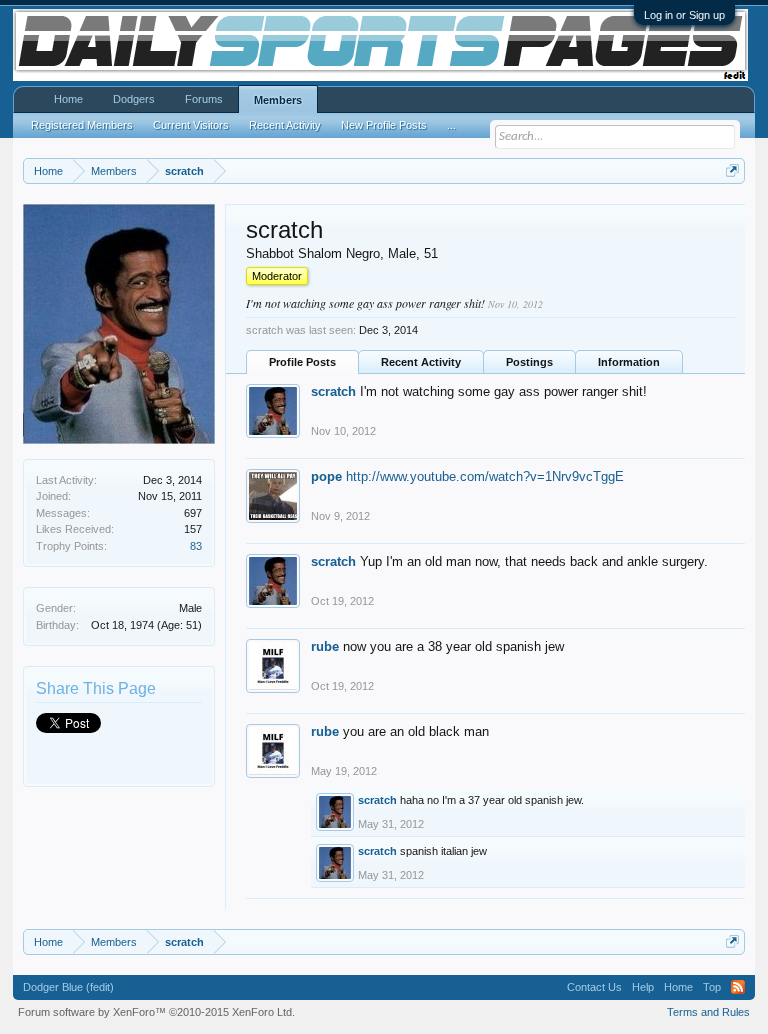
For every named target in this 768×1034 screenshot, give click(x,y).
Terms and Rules (708, 1012)
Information (629, 362)
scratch (333, 391)
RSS (738, 987)
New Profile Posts (384, 125)
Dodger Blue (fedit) (68, 987)
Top (712, 987)
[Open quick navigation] (732, 170)
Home (68, 99)
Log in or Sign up (684, 15)
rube (325, 646)
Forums (204, 99)
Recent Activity (421, 362)
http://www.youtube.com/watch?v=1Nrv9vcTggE (485, 476)
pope (326, 476)
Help (643, 987)
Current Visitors (191, 125)
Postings (529, 362)
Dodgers (134, 99)
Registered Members (82, 125)
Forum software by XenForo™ (156, 1012)
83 (196, 546)
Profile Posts (302, 362)
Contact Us (594, 987)
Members (278, 100)
